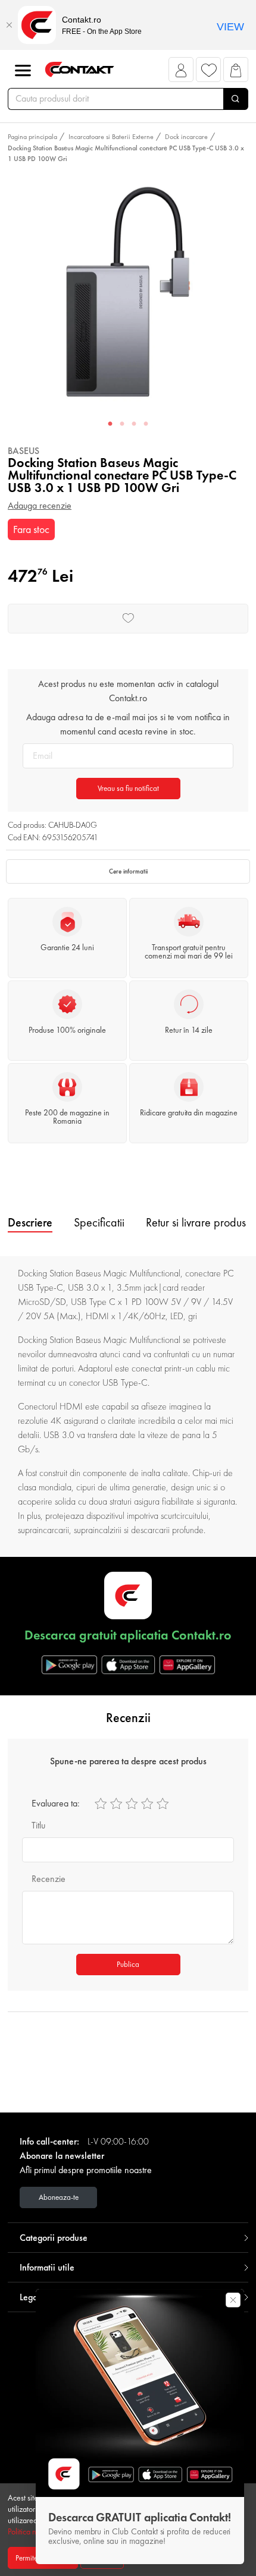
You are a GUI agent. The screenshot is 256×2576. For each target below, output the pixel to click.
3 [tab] (134, 424)
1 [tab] (110, 424)
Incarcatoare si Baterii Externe (111, 137)
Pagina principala (32, 137)
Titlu (38, 1825)
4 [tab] (146, 424)
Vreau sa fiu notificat (128, 788)
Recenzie (49, 1879)
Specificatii (99, 1222)
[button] (181, 73)
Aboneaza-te (59, 2197)
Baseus (24, 451)
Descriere (30, 1222)
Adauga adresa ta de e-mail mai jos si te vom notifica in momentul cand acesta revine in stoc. (128, 724)
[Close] (9, 25)
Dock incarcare (186, 137)
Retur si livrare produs (196, 1222)
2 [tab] (122, 424)
